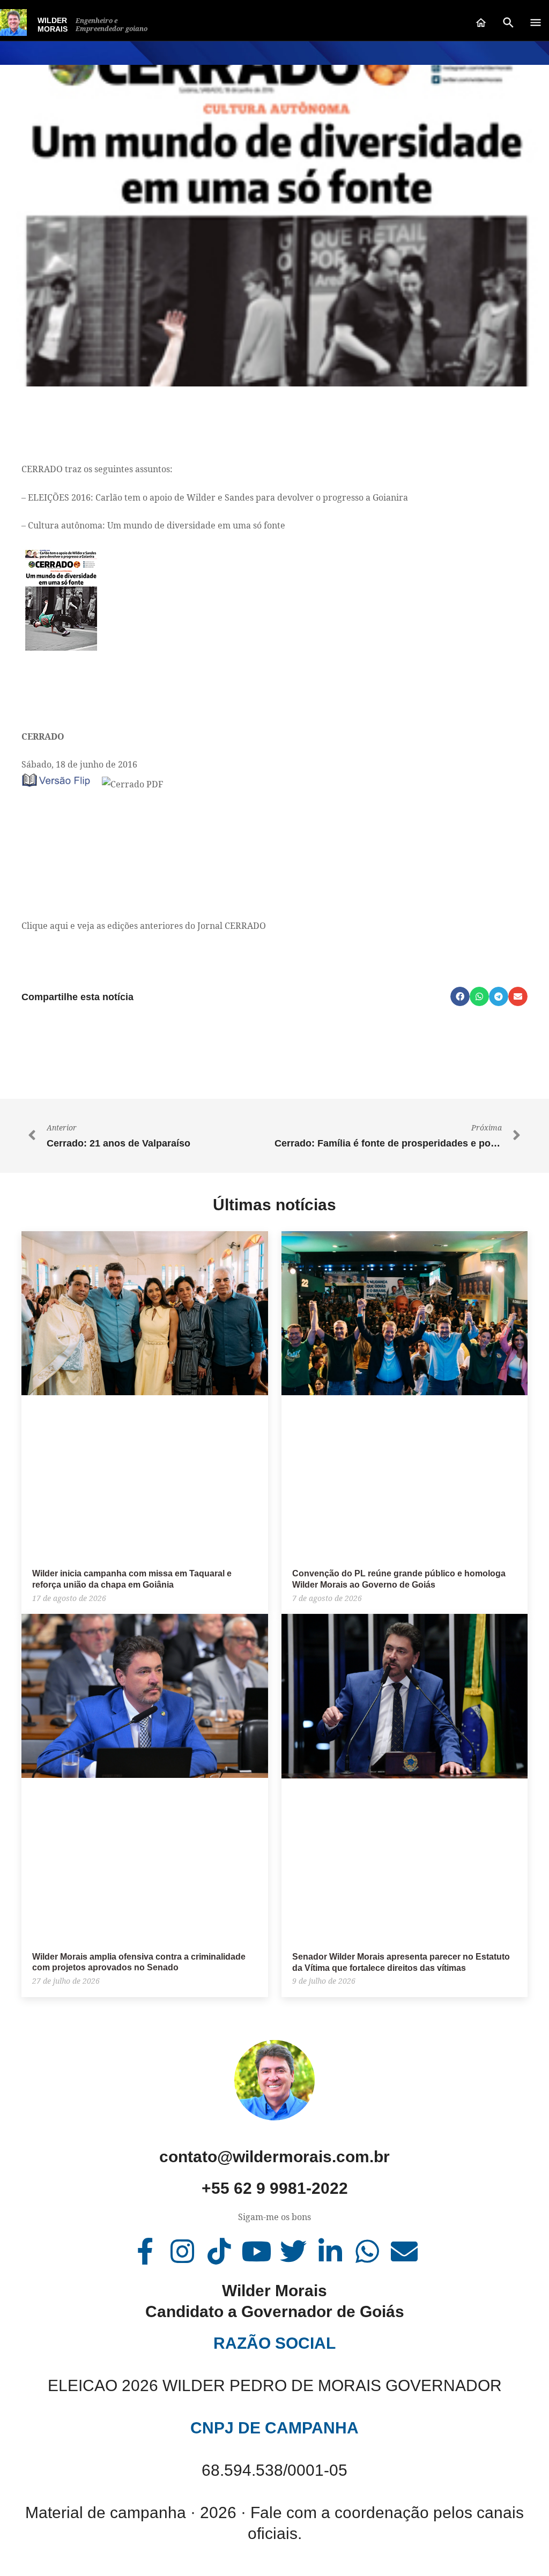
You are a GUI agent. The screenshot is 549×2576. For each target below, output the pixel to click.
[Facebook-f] (145, 2251)
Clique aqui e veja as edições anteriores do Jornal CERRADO (144, 926)
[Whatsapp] (367, 2251)
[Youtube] (256, 2251)
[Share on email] (518, 996)
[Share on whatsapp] (479, 996)
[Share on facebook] (460, 996)
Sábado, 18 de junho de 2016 (79, 764)
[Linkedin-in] (330, 2251)
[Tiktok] (219, 2251)
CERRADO (43, 736)
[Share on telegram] (499, 996)
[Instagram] (182, 2251)
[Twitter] (293, 2251)
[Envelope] (404, 2251)
